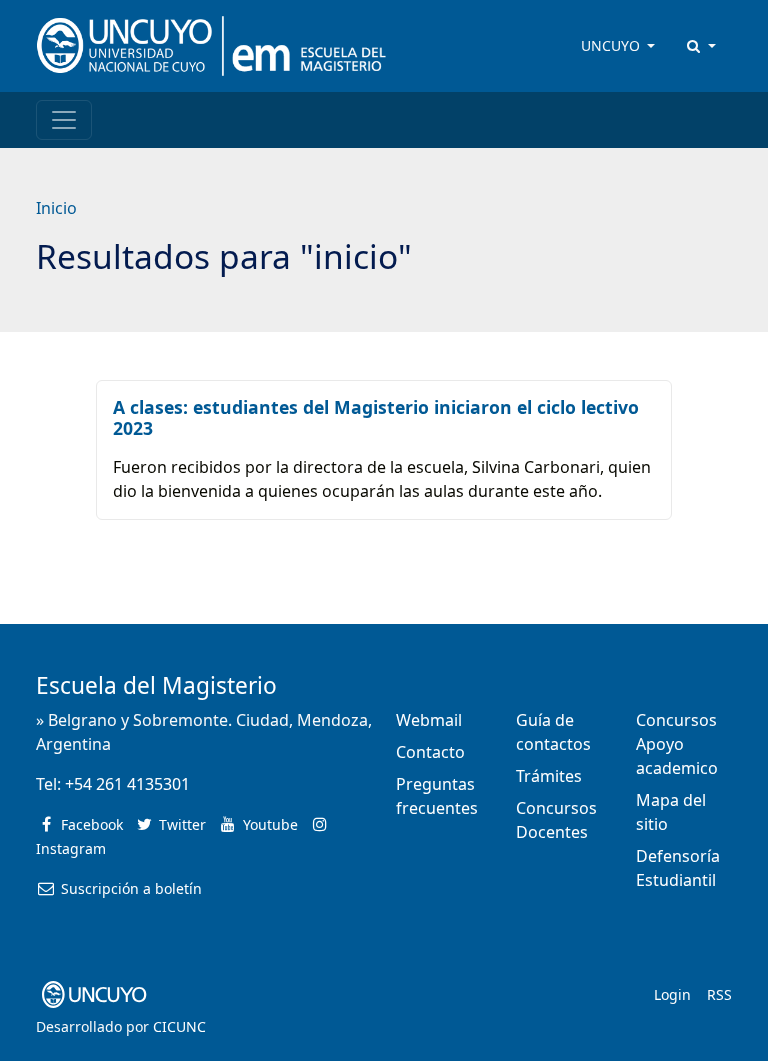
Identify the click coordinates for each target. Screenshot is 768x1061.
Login (672, 994)
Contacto (430, 752)
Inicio (56, 208)
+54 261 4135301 (127, 784)
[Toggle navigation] (64, 120)
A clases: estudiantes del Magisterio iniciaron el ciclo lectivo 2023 (376, 417)
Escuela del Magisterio (156, 685)
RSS (719, 994)
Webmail (429, 720)
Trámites (549, 776)
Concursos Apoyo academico (677, 744)
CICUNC (179, 1026)
